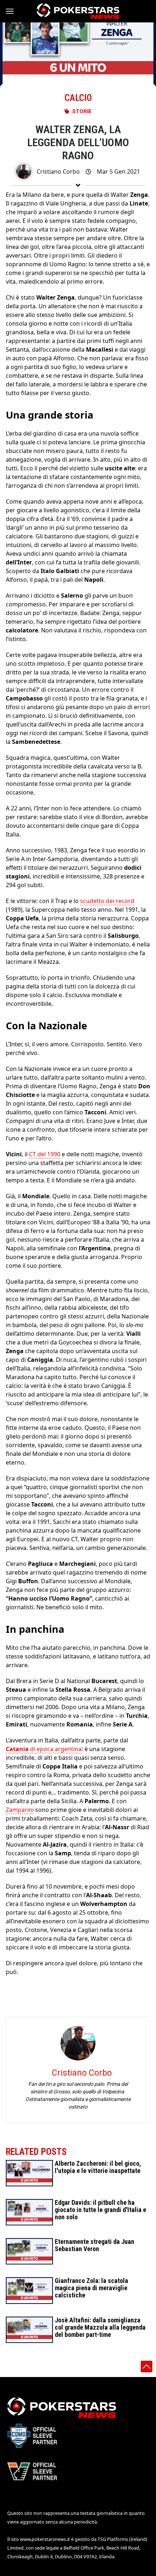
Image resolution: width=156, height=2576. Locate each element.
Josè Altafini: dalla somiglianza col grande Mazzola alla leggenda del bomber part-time (100, 2327)
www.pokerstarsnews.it (45, 2539)
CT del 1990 (45, 1154)
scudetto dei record (107, 901)
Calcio (78, 98)
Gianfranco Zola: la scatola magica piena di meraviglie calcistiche (91, 2288)
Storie (82, 111)
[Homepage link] (78, 11)
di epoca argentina (44, 1749)
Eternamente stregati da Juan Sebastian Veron (95, 2245)
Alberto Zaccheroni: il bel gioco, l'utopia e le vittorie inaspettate (98, 2167)
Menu (13, 11)
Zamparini (20, 1810)
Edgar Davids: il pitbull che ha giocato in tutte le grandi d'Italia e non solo (100, 2210)
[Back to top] (147, 2367)
